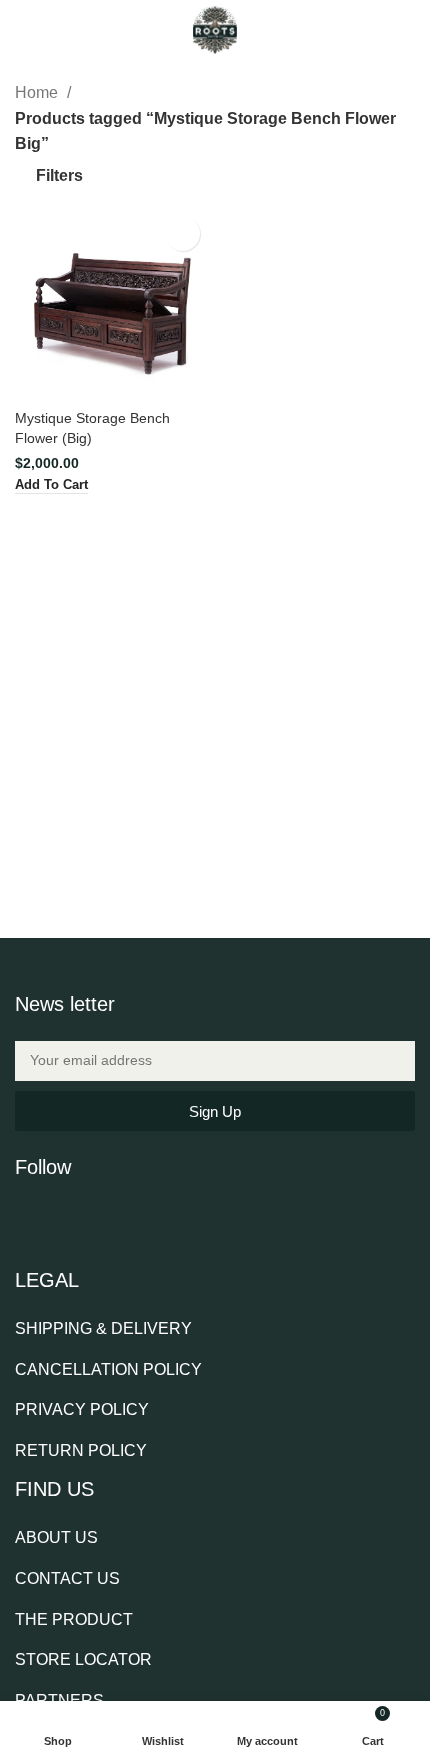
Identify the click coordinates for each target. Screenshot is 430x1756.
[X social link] (54, 1219)
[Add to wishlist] (182, 233)
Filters (59, 175)
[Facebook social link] (28, 1219)
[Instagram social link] (80, 1219)
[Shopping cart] (407, 30)
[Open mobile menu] (23, 30)
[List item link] (111, 1329)
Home (38, 92)
